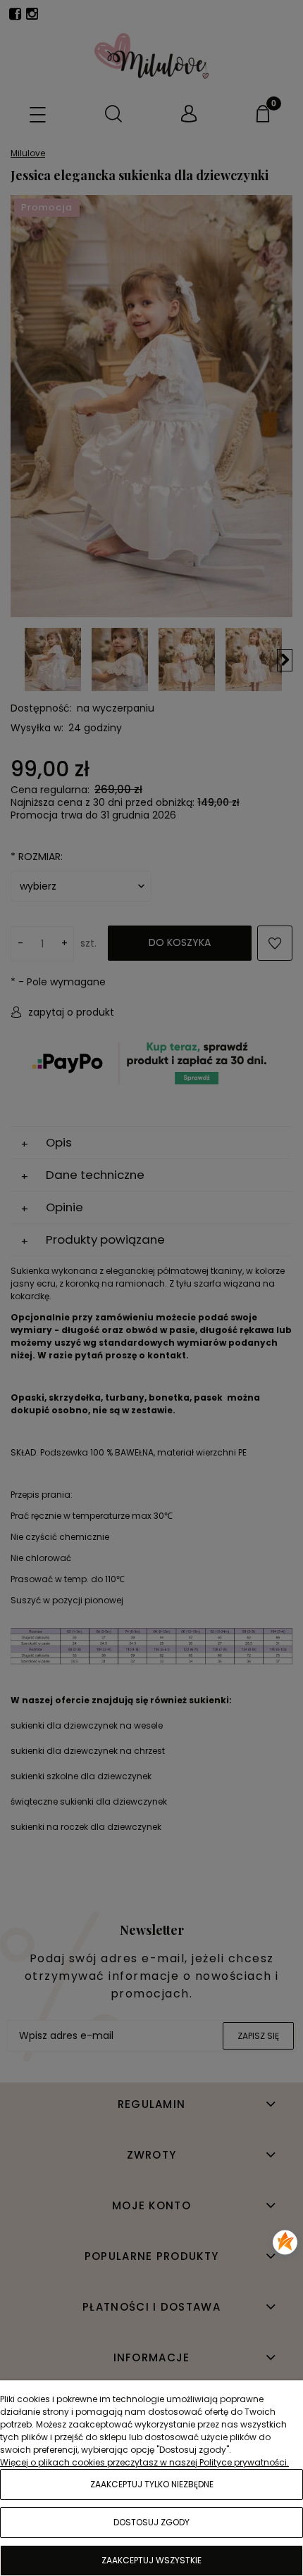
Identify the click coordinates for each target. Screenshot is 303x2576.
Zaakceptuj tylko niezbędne (152, 2484)
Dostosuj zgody (151, 2522)
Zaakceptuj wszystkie (151, 2560)
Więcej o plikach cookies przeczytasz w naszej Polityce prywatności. (144, 2462)
